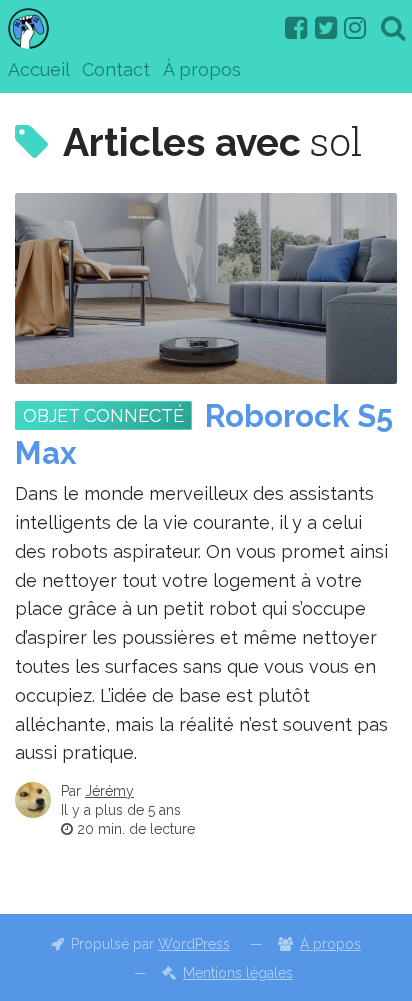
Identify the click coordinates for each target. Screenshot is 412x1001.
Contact (116, 69)
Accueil (39, 69)
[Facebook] (296, 28)
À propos (202, 69)
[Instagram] (355, 28)
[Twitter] (326, 28)
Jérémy (109, 791)
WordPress (194, 944)
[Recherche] (393, 28)
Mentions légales (238, 973)
